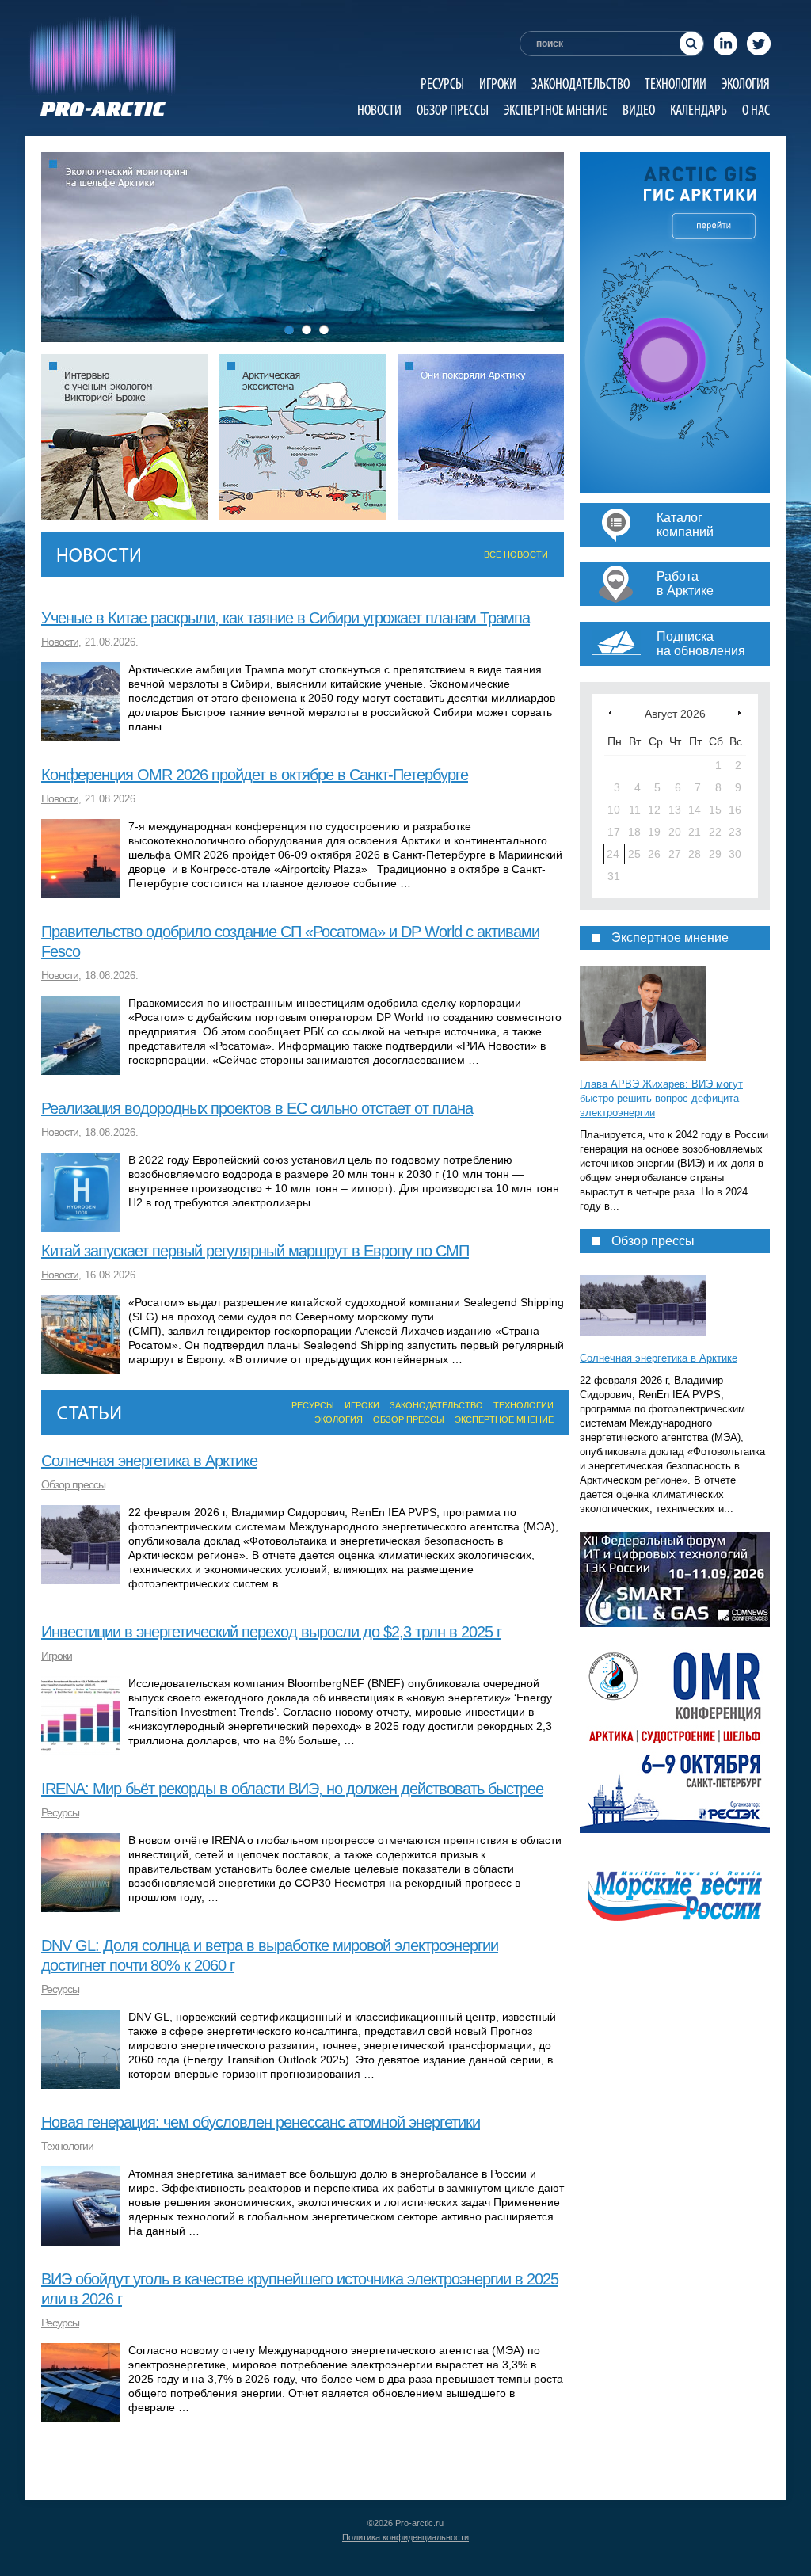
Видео (639, 110)
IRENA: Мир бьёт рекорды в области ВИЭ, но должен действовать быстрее (292, 1789)
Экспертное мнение (556, 110)
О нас (756, 110)
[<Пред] (610, 713)
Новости (379, 110)
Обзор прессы (453, 110)
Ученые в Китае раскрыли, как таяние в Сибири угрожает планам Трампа (286, 618)
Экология (746, 84)
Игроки (498, 84)
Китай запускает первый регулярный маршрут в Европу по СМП (255, 1251)
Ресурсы (442, 84)
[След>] (739, 713)
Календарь (699, 110)
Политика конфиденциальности (405, 2537)
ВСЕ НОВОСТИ (516, 554)
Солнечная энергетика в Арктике (149, 1461)
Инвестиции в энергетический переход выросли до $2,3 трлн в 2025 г (271, 1632)
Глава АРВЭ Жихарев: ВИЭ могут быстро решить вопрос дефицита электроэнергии (661, 1098)
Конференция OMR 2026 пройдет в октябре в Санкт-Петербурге (255, 775)
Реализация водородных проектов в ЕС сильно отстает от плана (257, 1108)
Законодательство (581, 84)
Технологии (676, 84)
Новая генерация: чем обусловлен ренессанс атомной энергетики (261, 2122)
